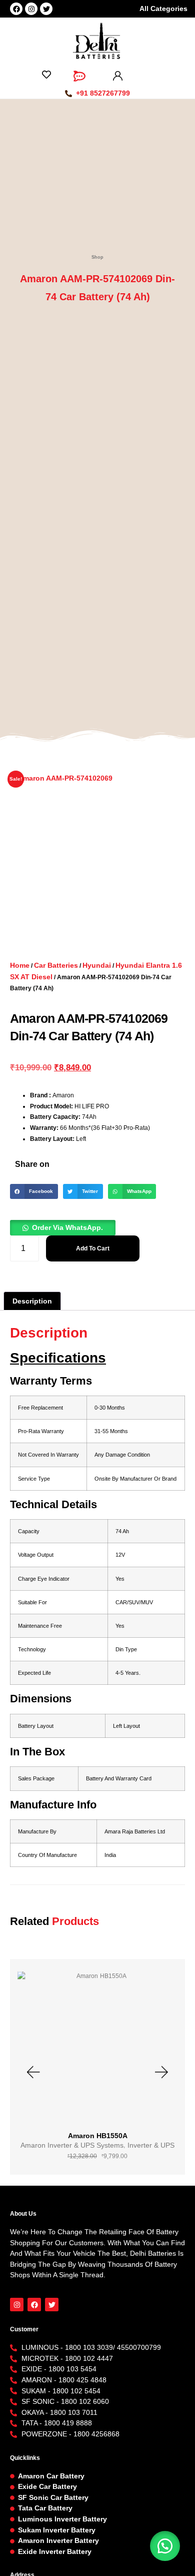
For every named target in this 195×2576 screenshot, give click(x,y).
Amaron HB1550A (98, 2136)
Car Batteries (56, 965)
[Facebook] (16, 9)
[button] (34, 1191)
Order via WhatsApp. (67, 1227)
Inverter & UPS (151, 2145)
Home (20, 965)
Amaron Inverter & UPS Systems (72, 2145)
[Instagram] (31, 9)
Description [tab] (32, 1301)
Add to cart (93, 1248)
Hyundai (97, 965)
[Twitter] (46, 9)
